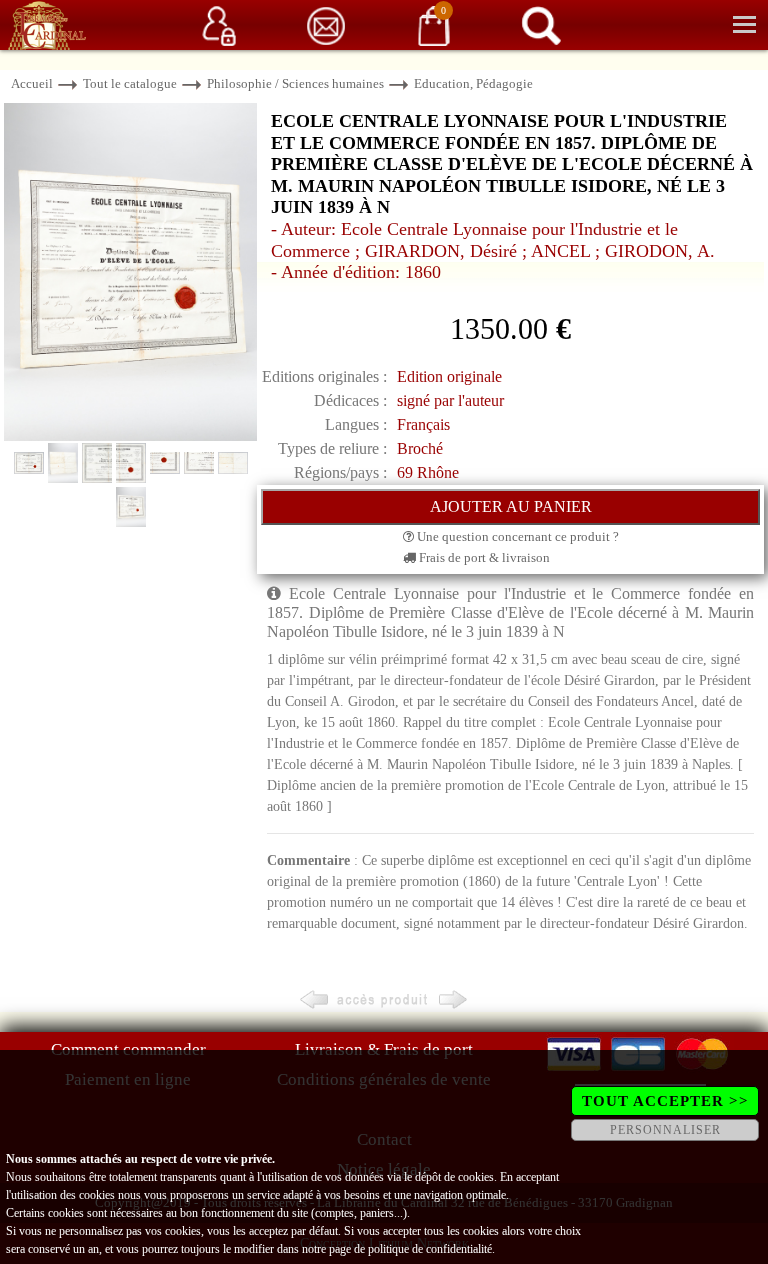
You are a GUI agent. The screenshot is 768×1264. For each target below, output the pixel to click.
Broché (420, 448)
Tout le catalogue (130, 83)
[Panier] (434, 24)
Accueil (32, 83)
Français (423, 424)
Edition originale (449, 376)
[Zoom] (130, 270)
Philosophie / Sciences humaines (295, 83)
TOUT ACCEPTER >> (665, 1101)
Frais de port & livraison (483, 557)
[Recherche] (541, 24)
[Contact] (326, 24)
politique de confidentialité (430, 1249)
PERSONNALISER (665, 1130)
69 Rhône (428, 472)
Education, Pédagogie (473, 83)
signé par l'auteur (450, 400)
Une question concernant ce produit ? (516, 536)
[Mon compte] (219, 24)
